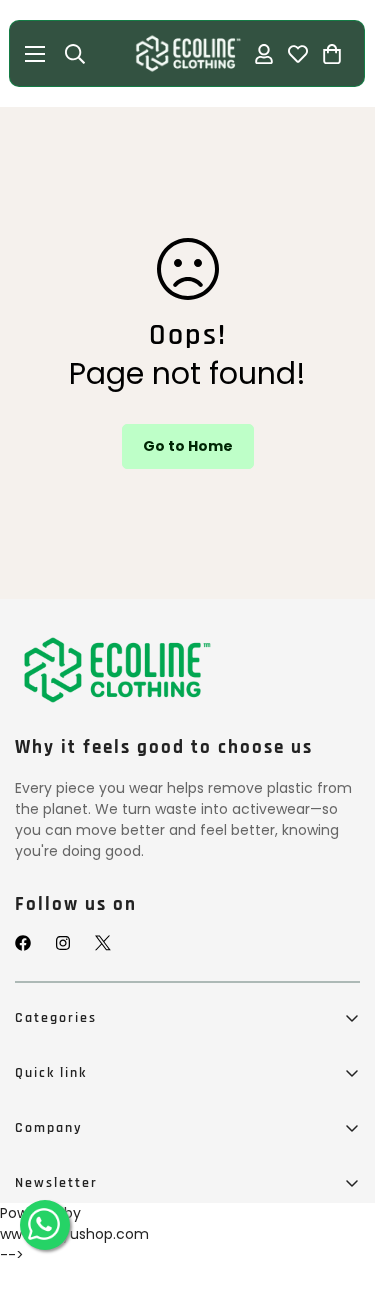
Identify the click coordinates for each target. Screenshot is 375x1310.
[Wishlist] (299, 54)
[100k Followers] (63, 943)
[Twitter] (103, 943)
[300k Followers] (23, 943)
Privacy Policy (62, 1267)
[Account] (265, 54)
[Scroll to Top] (339, 1210)
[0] (333, 54)
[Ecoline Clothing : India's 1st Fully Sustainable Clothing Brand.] (188, 53)
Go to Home (188, 446)
